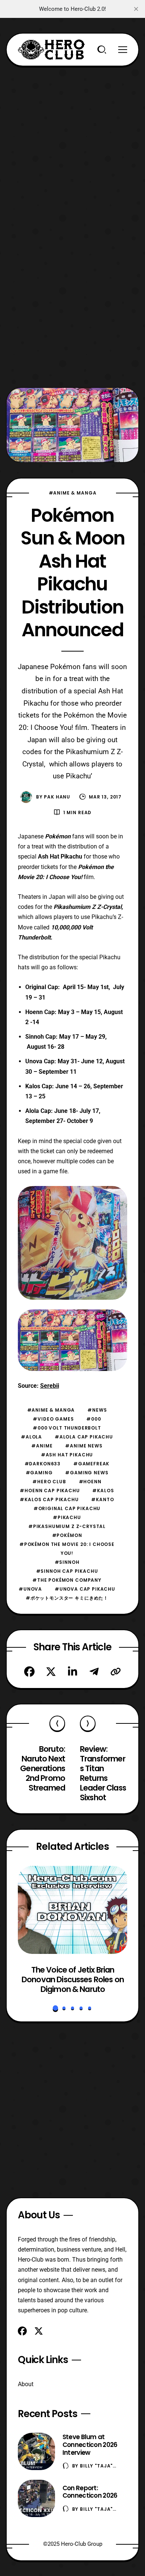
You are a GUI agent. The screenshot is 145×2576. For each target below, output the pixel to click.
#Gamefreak (91, 1464)
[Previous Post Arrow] (57, 1723)
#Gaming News (87, 1473)
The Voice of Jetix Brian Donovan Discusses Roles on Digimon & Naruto (73, 1979)
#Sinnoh (67, 1562)
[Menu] (123, 50)
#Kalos (103, 1491)
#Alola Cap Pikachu (84, 1437)
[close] (136, 9)
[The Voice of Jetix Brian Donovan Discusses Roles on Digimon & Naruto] (73, 1910)
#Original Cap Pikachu (67, 1508)
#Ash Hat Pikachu (67, 1455)
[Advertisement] (72, 139)
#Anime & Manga (73, 493)
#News (97, 1410)
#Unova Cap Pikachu (85, 1589)
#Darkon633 (43, 1464)
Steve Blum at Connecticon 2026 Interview (90, 2445)
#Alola (31, 1437)
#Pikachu (67, 1517)
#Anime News (84, 1446)
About (26, 2384)
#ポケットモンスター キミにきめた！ (67, 1598)
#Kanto (102, 1499)
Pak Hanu (57, 797)
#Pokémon (67, 1535)
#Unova (30, 1589)
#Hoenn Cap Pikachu (50, 1491)
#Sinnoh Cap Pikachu (67, 1571)
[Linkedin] (72, 1672)
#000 (94, 1419)
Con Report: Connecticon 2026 (90, 2492)
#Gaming (39, 1473)
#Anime (42, 1446)
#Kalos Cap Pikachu (49, 1499)
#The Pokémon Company (67, 1580)
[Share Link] (116, 1672)
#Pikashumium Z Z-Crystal (67, 1526)
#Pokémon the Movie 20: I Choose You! (67, 1549)
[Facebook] (29, 1672)
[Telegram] (94, 1672)
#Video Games (53, 1419)
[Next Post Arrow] (88, 1723)
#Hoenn (90, 1482)
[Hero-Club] (51, 50)
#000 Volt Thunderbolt (67, 1428)
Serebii (50, 1386)
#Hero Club (49, 1482)
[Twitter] (51, 1672)
